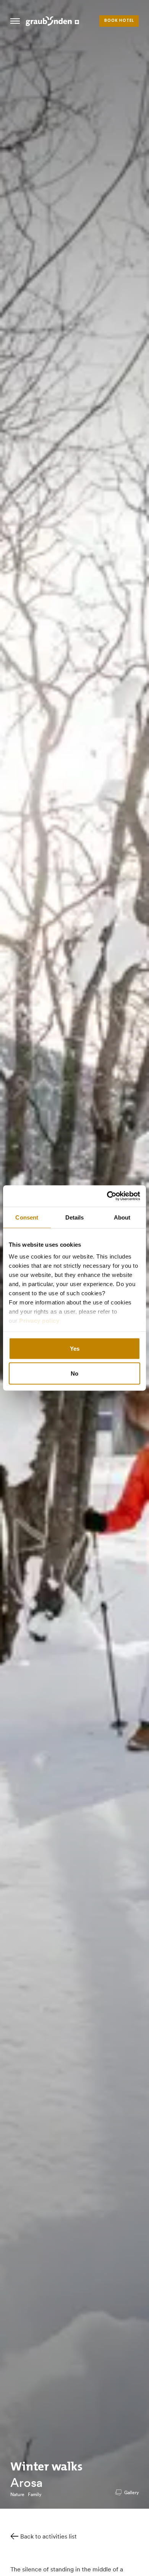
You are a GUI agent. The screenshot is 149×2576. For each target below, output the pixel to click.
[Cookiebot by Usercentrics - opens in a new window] (107, 1196)
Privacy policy (39, 1321)
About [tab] (122, 1217)
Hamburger (15, 21)
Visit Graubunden (52, 21)
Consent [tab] (27, 1217)
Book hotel (119, 21)
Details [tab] (75, 1217)
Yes (75, 1348)
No (74, 1373)
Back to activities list (49, 2536)
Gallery (131, 2492)
